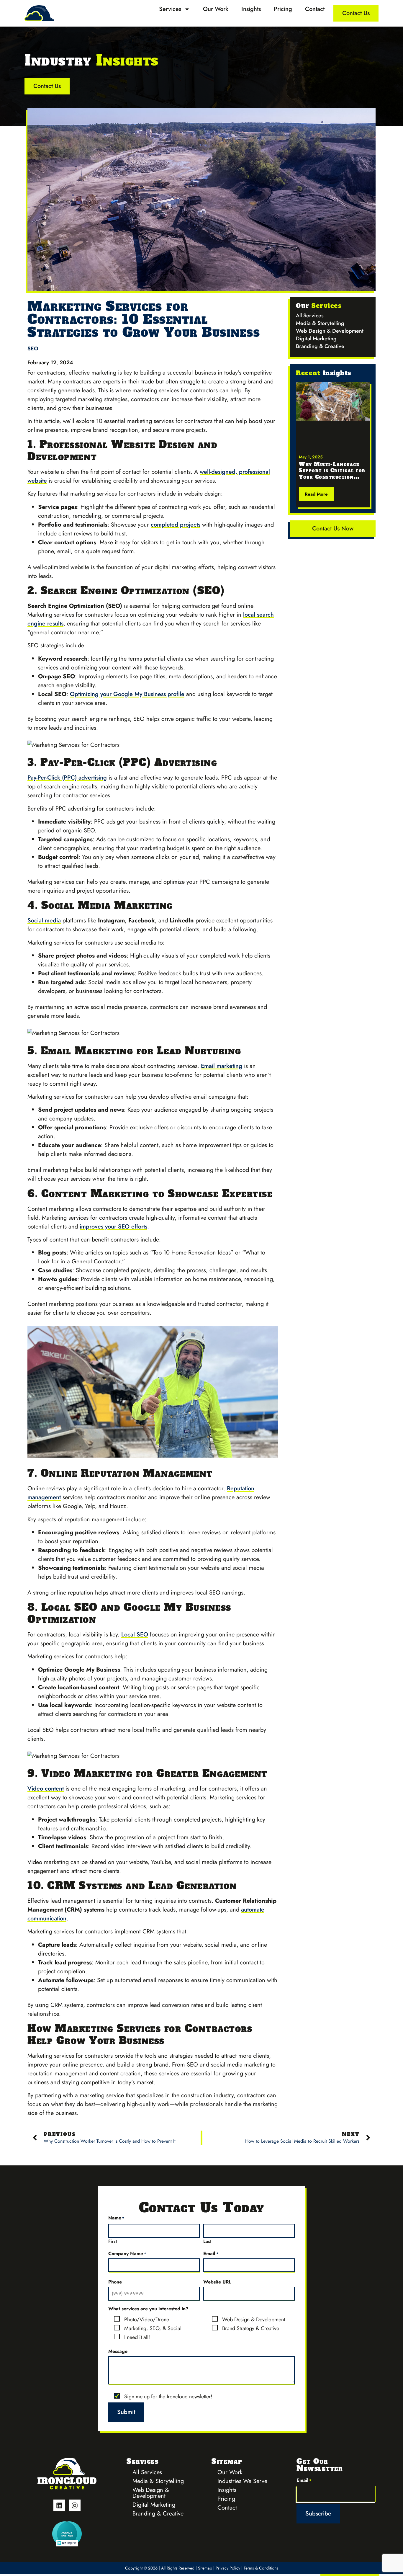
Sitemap (205, 2568)
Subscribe (318, 2514)
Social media (44, 921)
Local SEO (135, 1635)
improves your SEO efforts (113, 1227)
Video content (46, 1789)
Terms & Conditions (261, 2568)
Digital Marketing (316, 339)
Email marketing (222, 1066)
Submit (126, 2412)
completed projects (176, 525)
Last (207, 2241)
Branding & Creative (320, 346)
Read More (316, 494)
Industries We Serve (242, 2481)
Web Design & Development (330, 331)
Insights (251, 9)
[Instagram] (75, 2505)
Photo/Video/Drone (147, 2320)
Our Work (216, 9)
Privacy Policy (228, 2568)
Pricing (283, 9)
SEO (33, 349)
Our (319, 306)
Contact (315, 9)
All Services (310, 316)
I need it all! (137, 2337)
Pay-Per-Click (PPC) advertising (67, 778)
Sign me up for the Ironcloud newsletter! (168, 2397)
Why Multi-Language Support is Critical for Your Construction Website (332, 474)
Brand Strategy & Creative (251, 2328)
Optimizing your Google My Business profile (127, 694)
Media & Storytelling (320, 323)
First (113, 2241)
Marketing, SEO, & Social (153, 2328)
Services (170, 9)
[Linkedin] (59, 2505)
